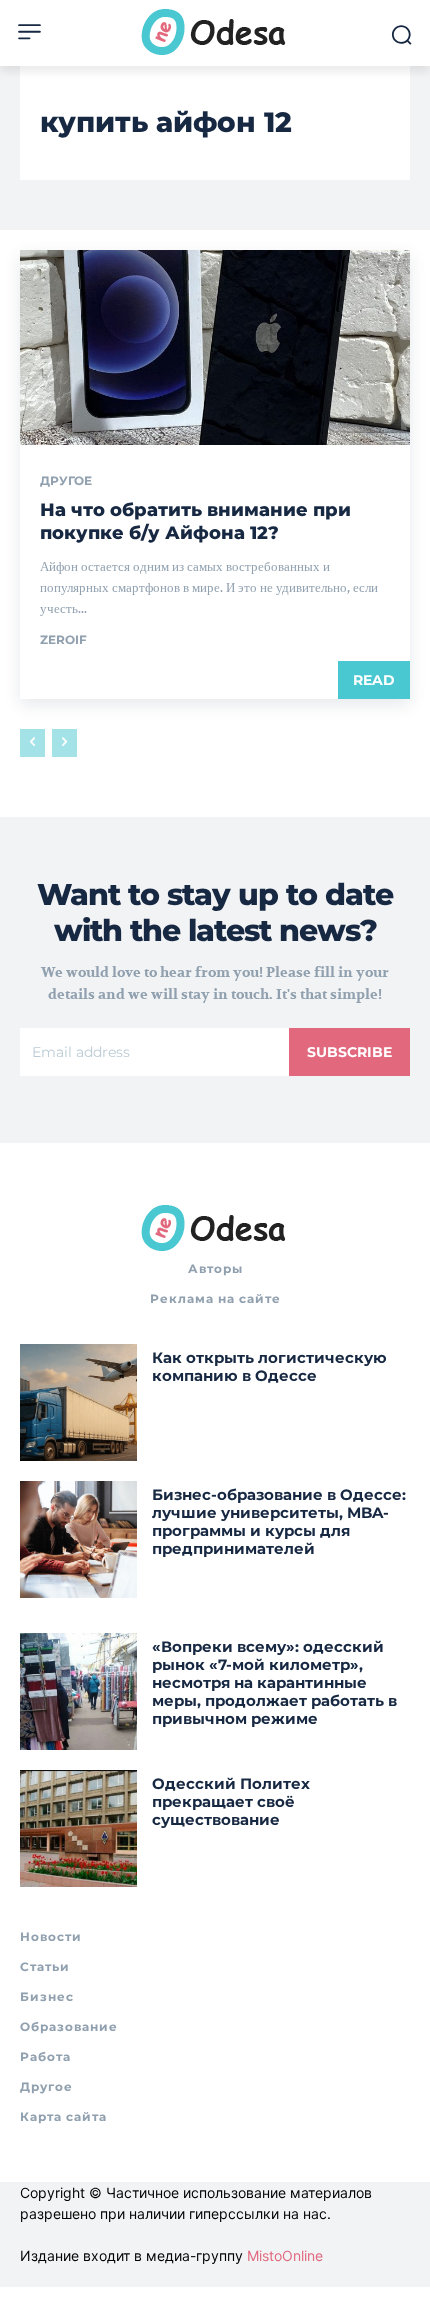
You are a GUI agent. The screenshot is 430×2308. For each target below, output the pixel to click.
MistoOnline (285, 2255)
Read (374, 680)
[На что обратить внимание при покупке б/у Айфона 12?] (215, 347)
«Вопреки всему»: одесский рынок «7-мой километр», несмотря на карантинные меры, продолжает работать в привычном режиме (274, 1682)
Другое (66, 481)
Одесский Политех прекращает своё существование (231, 1801)
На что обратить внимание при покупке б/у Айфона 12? (195, 521)
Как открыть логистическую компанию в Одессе (269, 1366)
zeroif (63, 639)
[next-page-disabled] (64, 743)
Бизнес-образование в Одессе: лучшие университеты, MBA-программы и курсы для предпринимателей (279, 1521)
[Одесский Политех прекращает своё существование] (78, 1828)
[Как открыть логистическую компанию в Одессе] (78, 1402)
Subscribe (349, 1052)
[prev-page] (32, 743)
